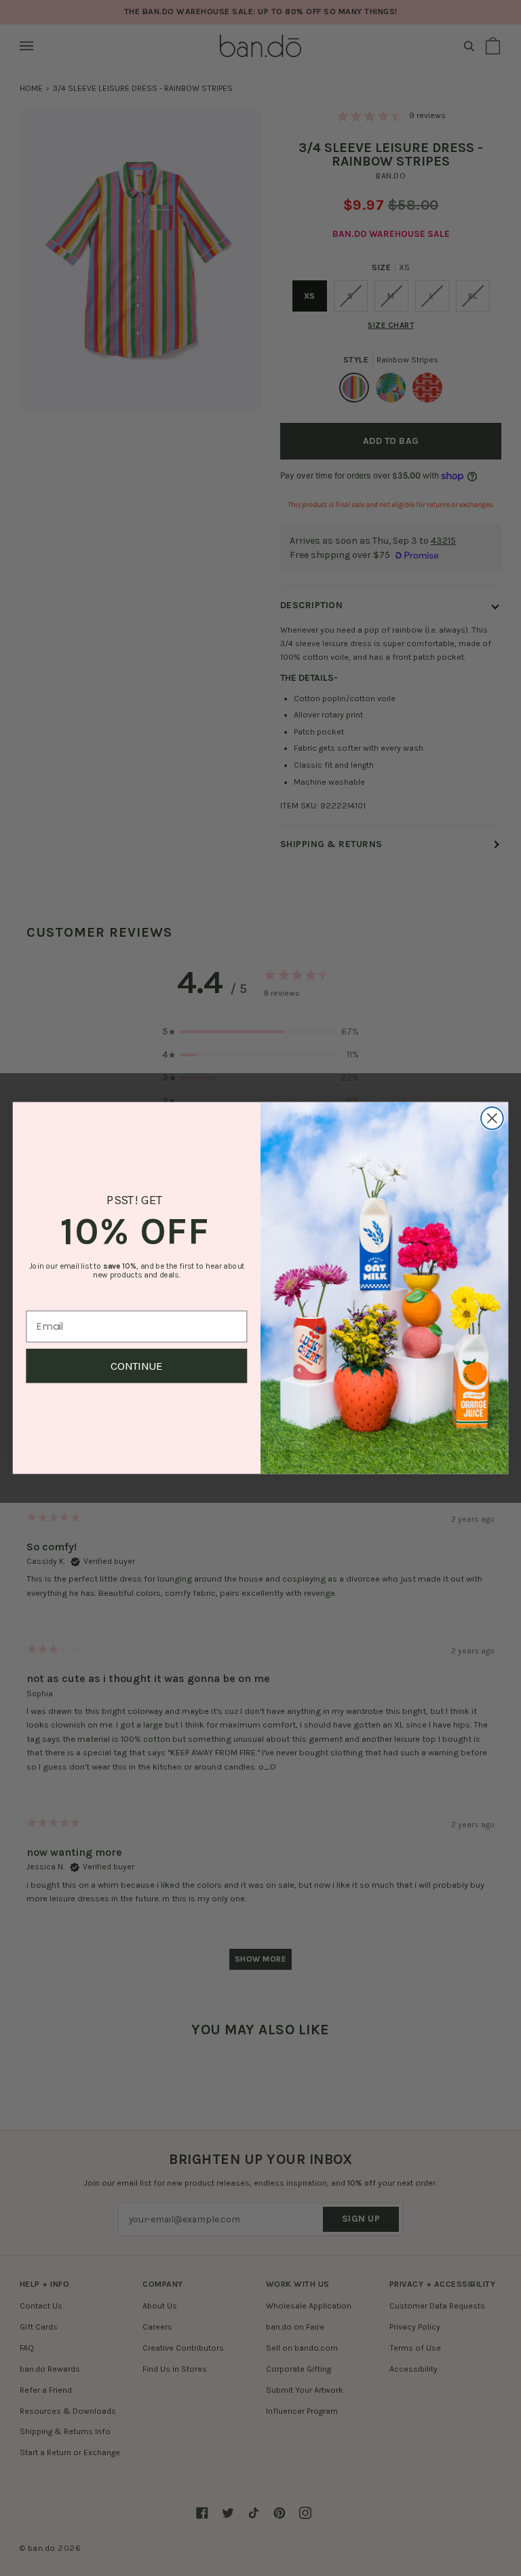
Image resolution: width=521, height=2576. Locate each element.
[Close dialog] (492, 1118)
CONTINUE (137, 1366)
